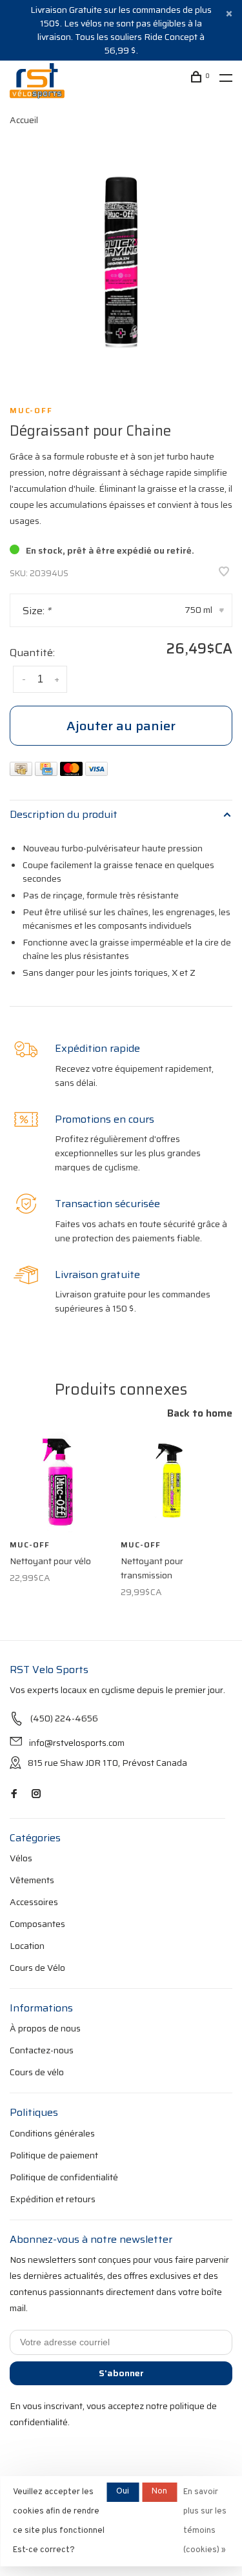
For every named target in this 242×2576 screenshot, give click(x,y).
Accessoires (34, 1902)
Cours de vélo (37, 2072)
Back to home (200, 1413)
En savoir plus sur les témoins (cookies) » (205, 2521)
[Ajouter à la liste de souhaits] (224, 573)
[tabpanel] (121, 261)
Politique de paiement (54, 2155)
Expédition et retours (53, 2199)
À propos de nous (45, 2028)
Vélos (21, 1858)
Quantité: (32, 653)
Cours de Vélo (37, 1968)
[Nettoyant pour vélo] (61, 1482)
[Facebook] (14, 1794)
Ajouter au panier (121, 726)
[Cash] (22, 772)
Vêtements (32, 1880)
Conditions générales (52, 2133)
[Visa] (96, 772)
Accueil (24, 120)
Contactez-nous (42, 2050)
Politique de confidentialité (64, 2177)
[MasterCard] (73, 772)
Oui (123, 2492)
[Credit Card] (47, 772)
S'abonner (121, 2373)
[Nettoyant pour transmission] (172, 1482)
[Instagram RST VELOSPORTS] (36, 1794)
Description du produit (64, 814)
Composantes (37, 1924)
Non (159, 2492)
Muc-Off (31, 411)
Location (27, 1946)
